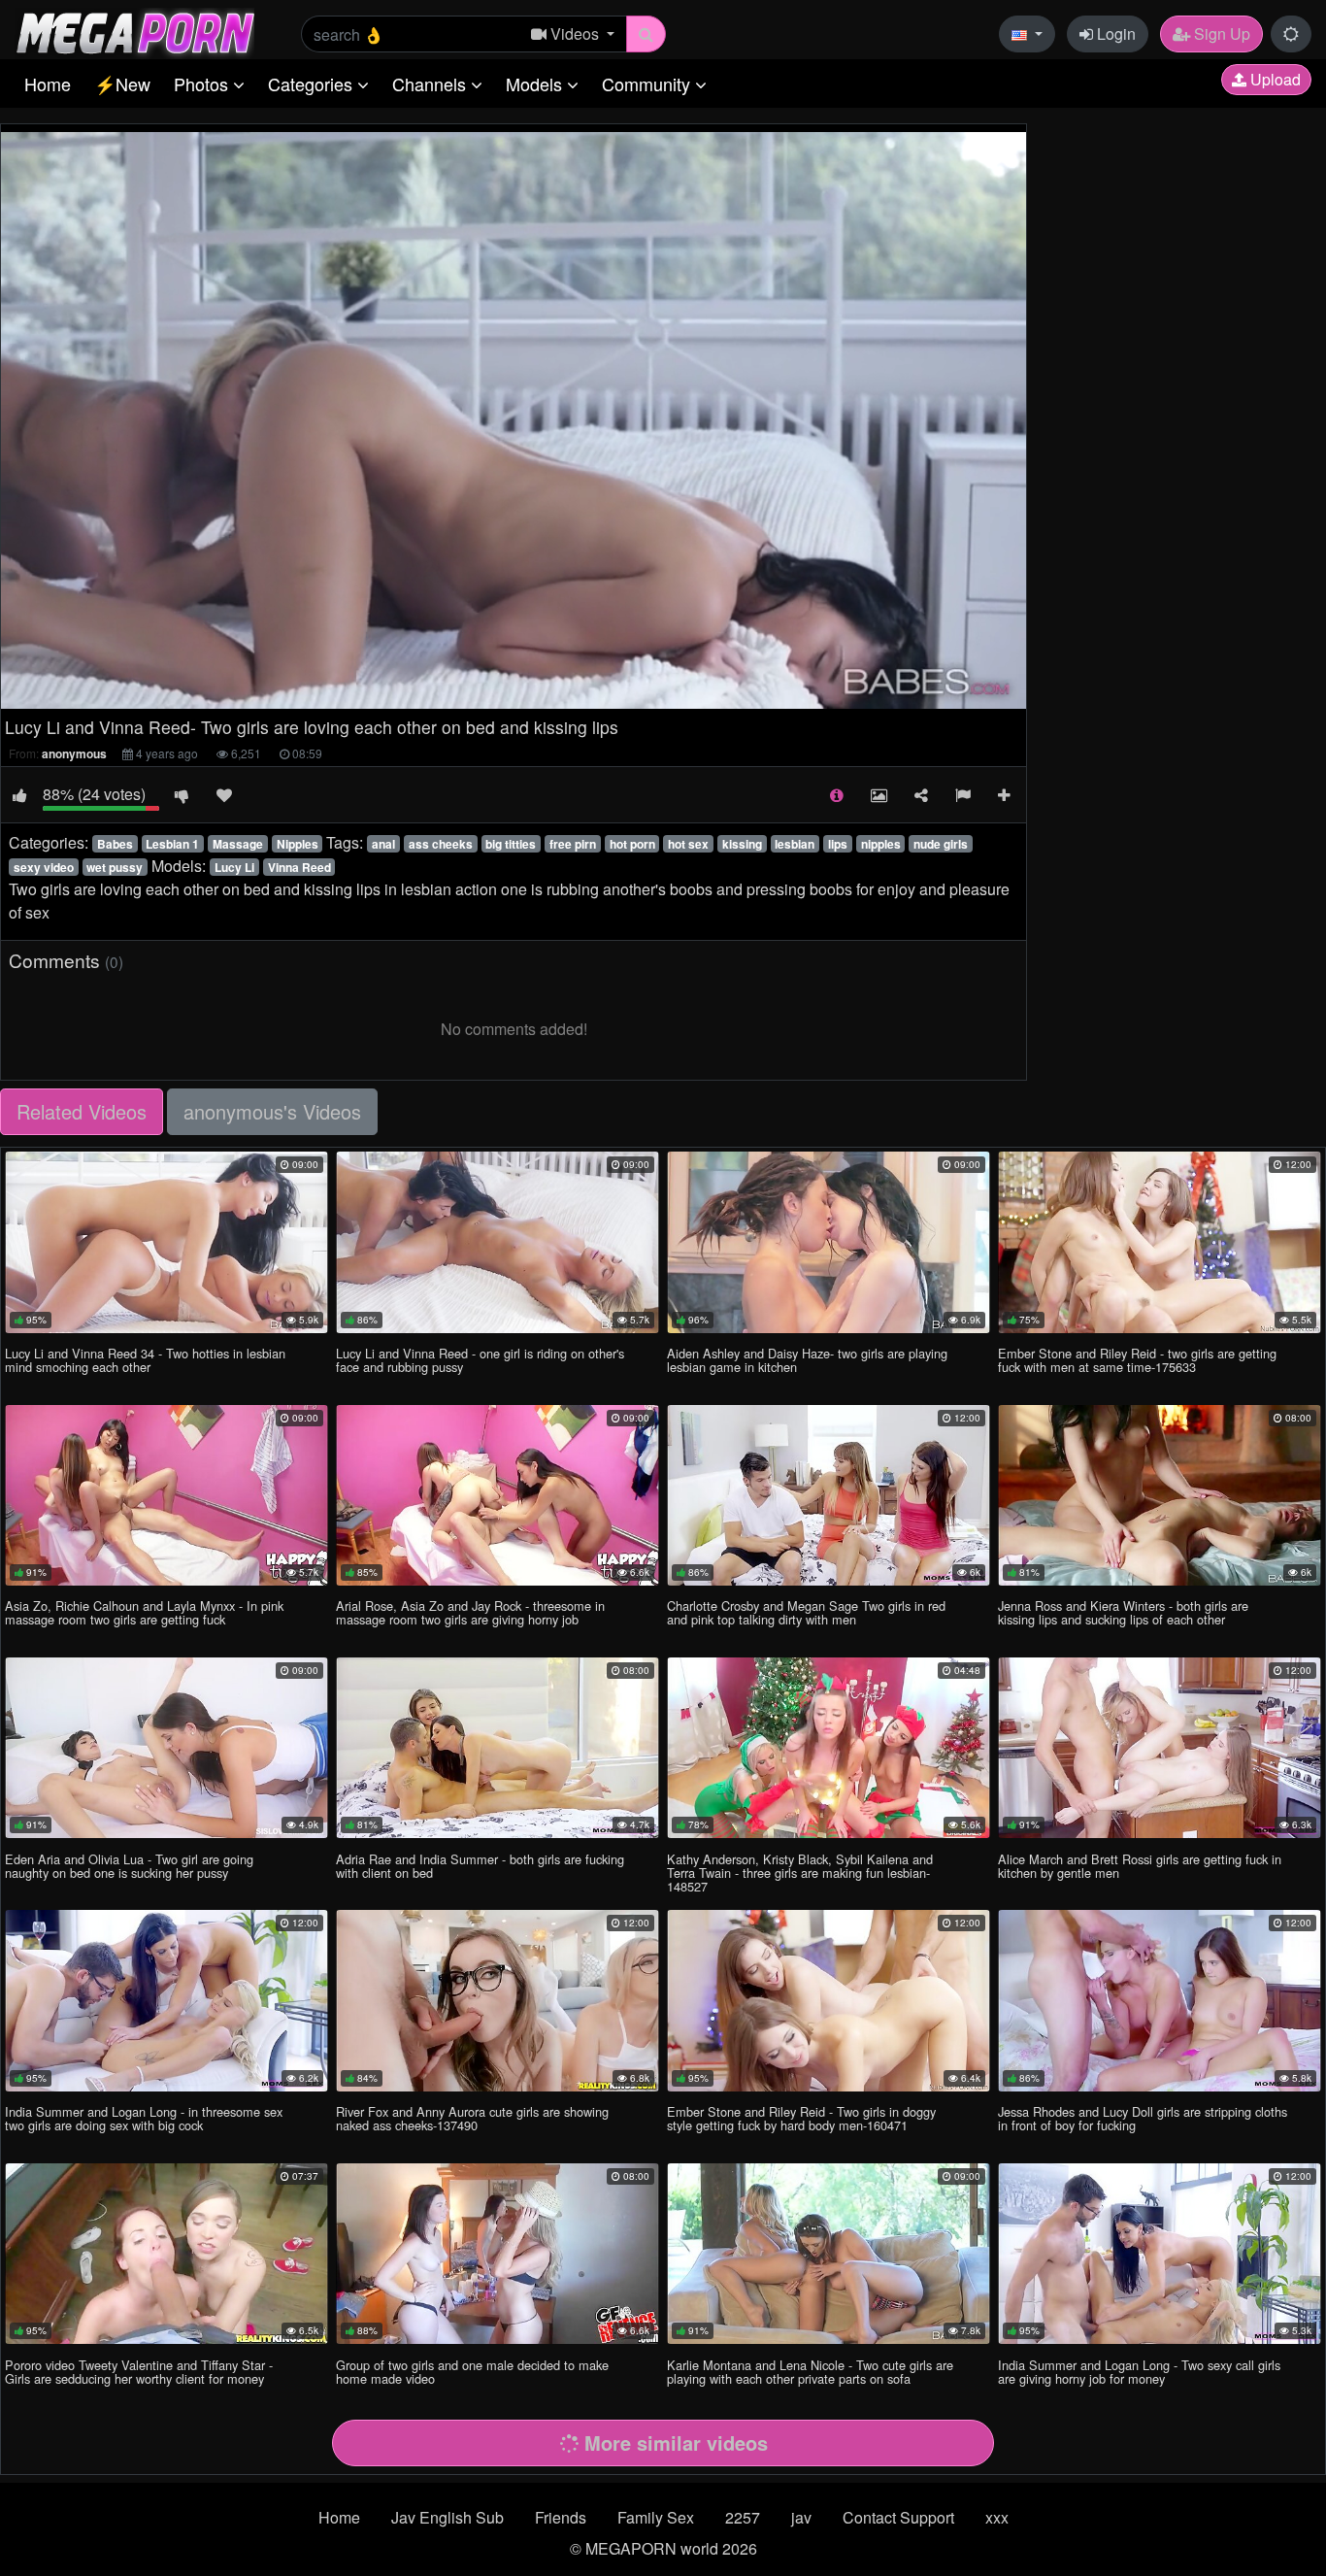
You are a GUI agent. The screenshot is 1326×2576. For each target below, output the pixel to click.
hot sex (688, 844)
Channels (431, 84)
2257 (743, 2517)
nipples (881, 844)
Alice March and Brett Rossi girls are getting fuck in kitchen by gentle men (1140, 1866)
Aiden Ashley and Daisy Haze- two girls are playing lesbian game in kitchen (807, 1360)
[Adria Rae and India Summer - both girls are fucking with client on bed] (497, 1748)
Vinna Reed (299, 867)
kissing (742, 844)
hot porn (632, 844)
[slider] (473, 695)
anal (383, 844)
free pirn (573, 844)
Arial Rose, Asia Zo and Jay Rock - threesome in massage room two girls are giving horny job (470, 1612)
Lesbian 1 (172, 844)
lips (838, 844)
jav (801, 2517)
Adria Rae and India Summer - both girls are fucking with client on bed (480, 1866)
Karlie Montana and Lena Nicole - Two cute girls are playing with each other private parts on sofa (810, 2372)
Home (48, 84)
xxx (997, 2517)
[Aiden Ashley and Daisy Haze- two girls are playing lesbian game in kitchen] (829, 1242)
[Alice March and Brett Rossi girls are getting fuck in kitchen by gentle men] (1160, 1748)
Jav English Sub (448, 2517)
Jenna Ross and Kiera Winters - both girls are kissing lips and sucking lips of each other (1123, 1612)
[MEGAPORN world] (134, 32)
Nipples (298, 844)
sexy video (44, 867)
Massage (238, 844)
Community (648, 84)
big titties (511, 844)
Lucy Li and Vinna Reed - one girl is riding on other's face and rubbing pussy (480, 1360)
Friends (561, 2517)
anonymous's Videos (272, 1111)
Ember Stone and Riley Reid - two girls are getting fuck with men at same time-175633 (1137, 1360)
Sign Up (1220, 33)
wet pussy (115, 867)
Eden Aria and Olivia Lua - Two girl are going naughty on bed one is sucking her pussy (129, 1866)
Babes (115, 844)
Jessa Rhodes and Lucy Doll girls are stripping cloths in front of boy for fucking (1143, 2118)
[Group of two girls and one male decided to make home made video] (497, 2254)
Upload (1274, 79)
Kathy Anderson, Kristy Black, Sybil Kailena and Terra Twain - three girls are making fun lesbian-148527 (800, 1873)
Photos (203, 84)
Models (536, 84)
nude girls (941, 844)
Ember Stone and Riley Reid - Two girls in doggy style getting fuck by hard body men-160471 (801, 2118)
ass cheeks (441, 844)
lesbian (795, 844)
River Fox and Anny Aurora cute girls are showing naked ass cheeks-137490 (472, 2118)
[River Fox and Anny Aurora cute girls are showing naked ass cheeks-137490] (497, 2000)
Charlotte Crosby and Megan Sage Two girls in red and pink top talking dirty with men (806, 1612)
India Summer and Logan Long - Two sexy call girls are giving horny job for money (1139, 2372)
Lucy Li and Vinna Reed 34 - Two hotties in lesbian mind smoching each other (145, 1360)
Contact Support (898, 2517)
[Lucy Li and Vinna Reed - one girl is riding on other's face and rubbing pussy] (497, 1242)
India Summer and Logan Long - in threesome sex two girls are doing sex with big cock (144, 2118)
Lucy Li (234, 867)
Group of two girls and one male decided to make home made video (472, 2372)
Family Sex (656, 2517)
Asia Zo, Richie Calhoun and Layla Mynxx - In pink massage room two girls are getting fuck (144, 1612)
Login (1114, 33)
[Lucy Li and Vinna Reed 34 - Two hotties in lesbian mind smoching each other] (166, 1242)
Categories (313, 84)
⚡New (122, 84)
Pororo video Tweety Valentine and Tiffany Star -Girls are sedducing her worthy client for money (139, 2372)
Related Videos (82, 1111)
